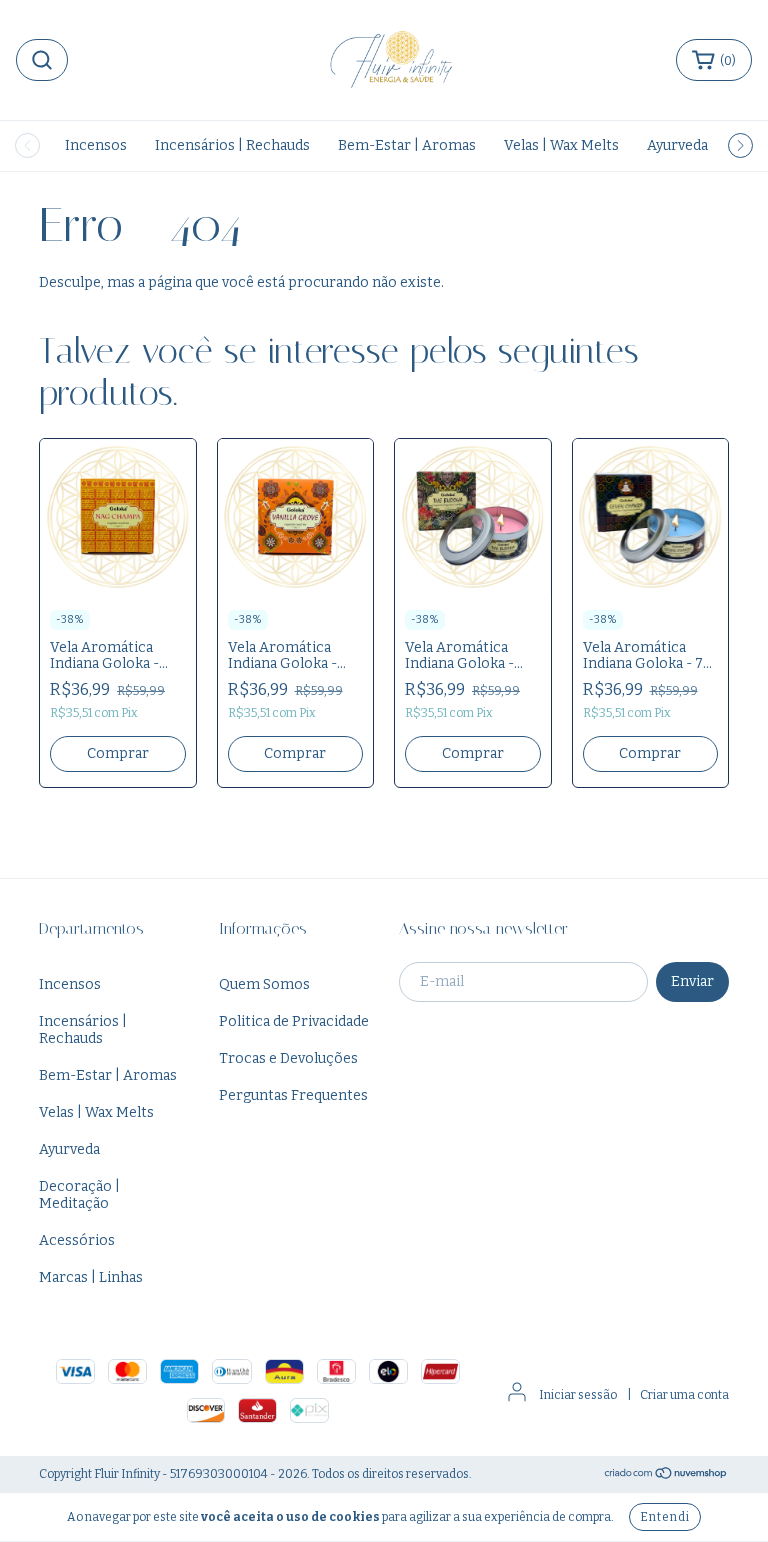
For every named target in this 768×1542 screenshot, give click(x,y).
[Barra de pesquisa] (42, 60)
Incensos (96, 145)
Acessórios (77, 1240)
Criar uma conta (684, 1395)
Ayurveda (677, 145)
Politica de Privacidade (294, 1021)
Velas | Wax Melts (561, 145)
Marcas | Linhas (91, 1277)
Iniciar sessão (578, 1395)
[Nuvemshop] (666, 1475)
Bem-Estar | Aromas (407, 145)
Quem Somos (264, 984)
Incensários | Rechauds (232, 145)
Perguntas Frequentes (293, 1095)
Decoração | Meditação (79, 1195)
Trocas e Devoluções (288, 1058)
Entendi (665, 1517)
